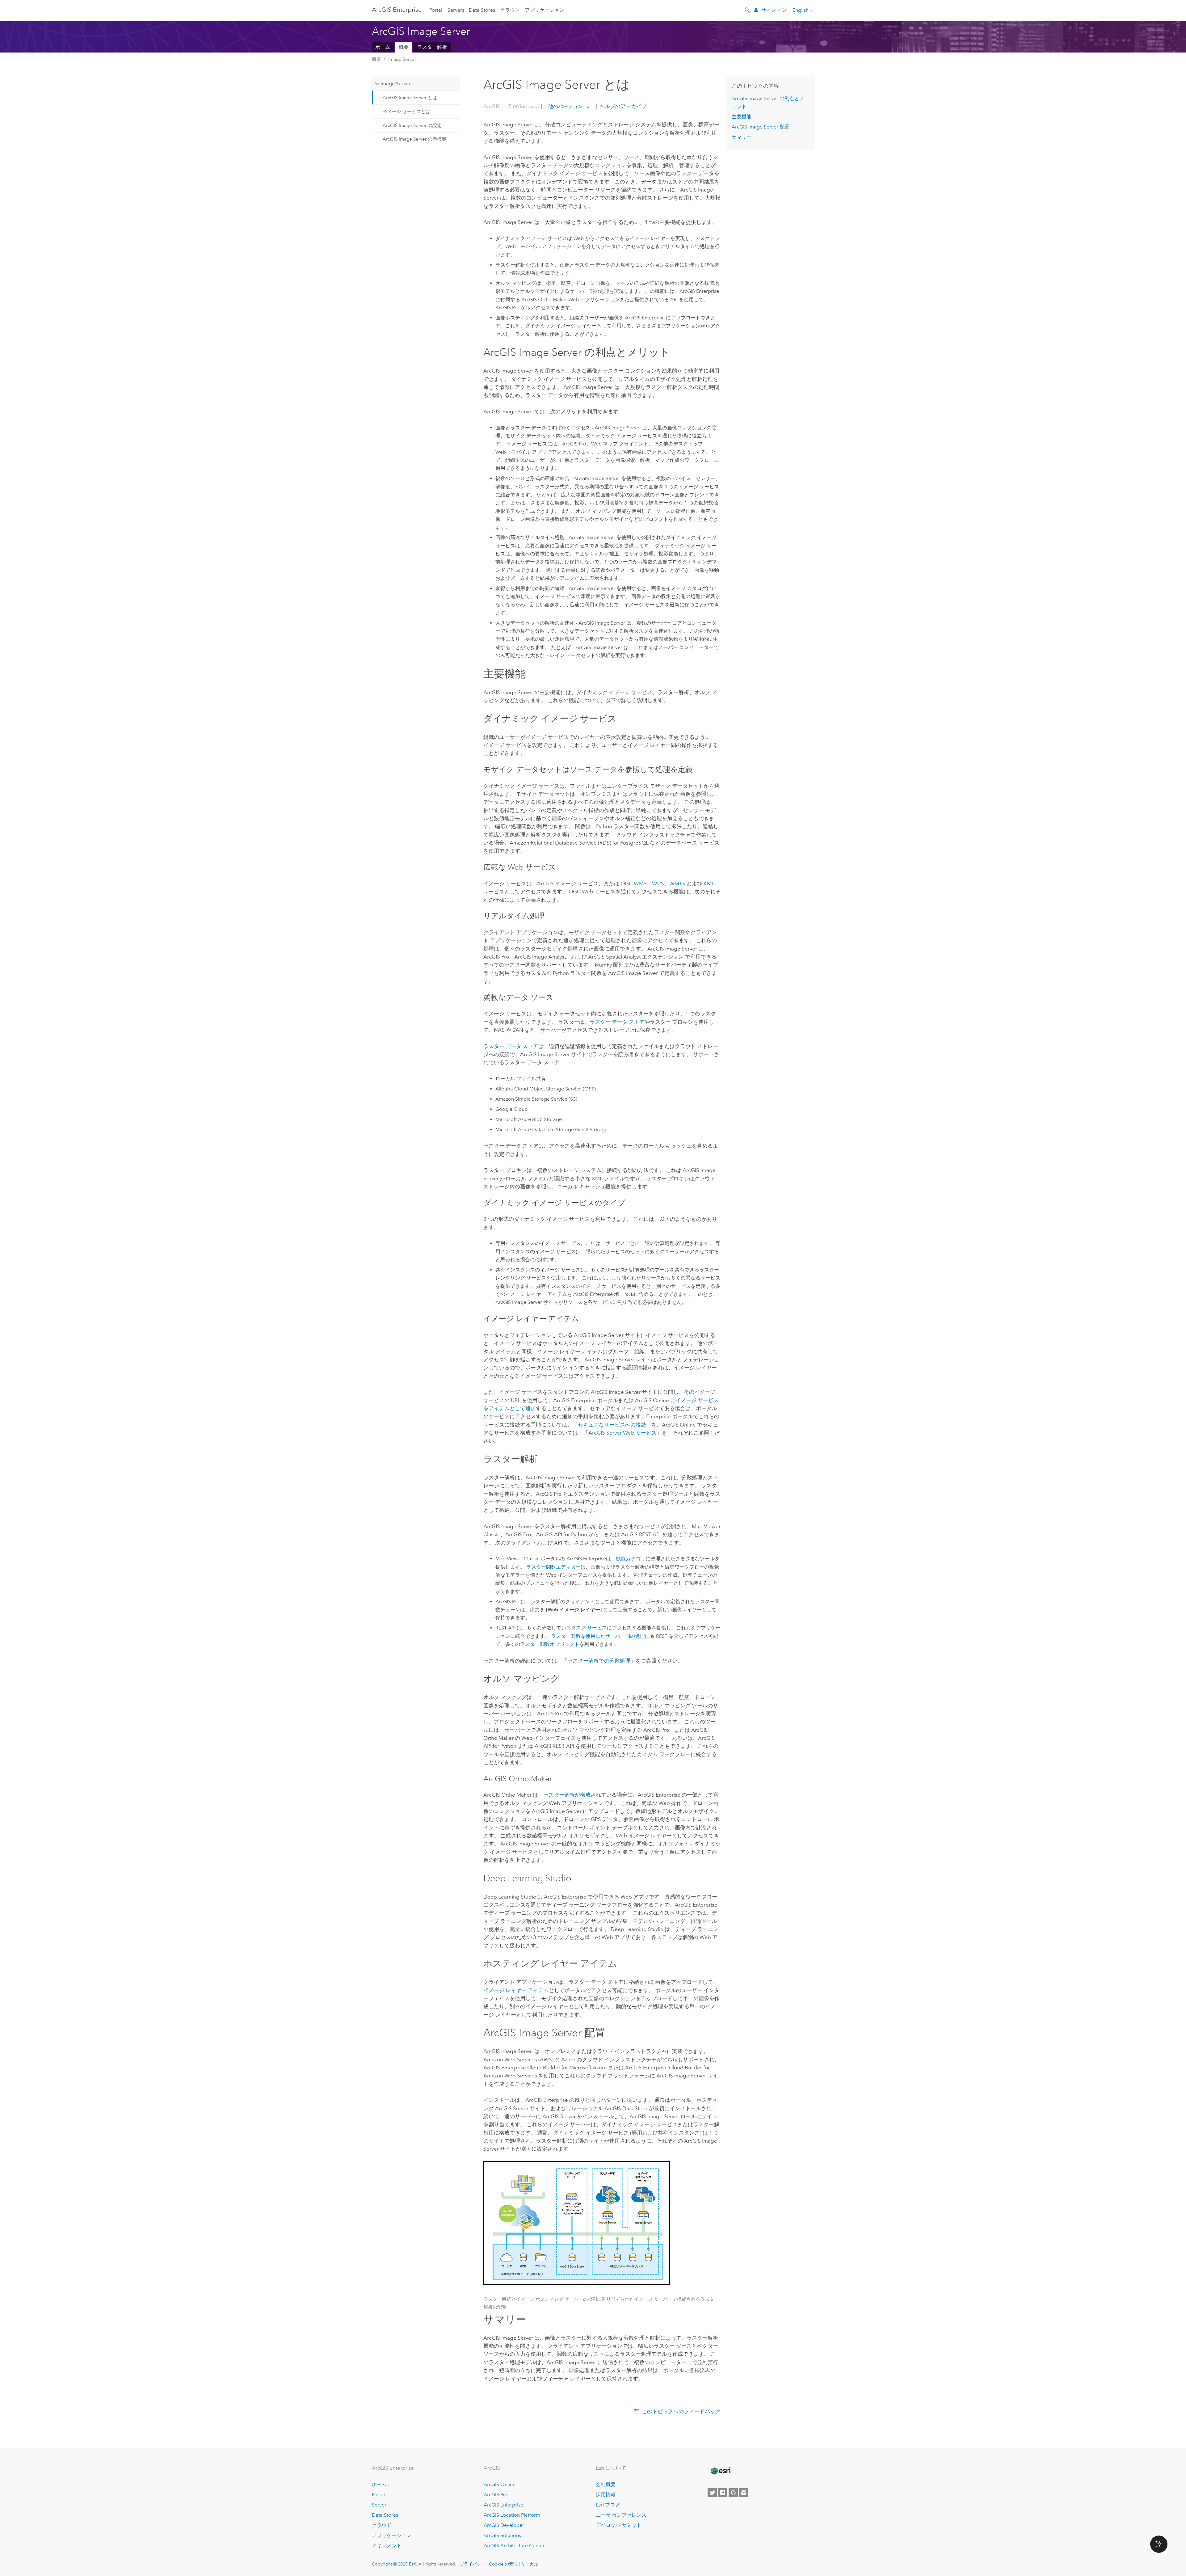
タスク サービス (589, 1628)
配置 (761, 127)
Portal (436, 10)
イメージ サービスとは (406, 112)
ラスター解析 (432, 47)
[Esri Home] (721, 2471)
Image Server (402, 59)
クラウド (510, 10)
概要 (404, 47)
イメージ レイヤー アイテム (516, 1990)
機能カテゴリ (631, 1559)
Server (379, 2505)
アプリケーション (545, 10)
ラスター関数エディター (553, 1567)
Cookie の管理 (503, 2564)
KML (709, 883)
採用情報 (606, 2495)
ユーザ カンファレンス (621, 2515)
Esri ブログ (608, 2505)
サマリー (742, 137)
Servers (456, 10)
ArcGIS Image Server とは (410, 98)
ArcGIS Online (500, 2484)
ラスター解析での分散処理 (599, 1661)
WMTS (677, 883)
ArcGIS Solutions (502, 2535)
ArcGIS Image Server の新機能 (414, 139)
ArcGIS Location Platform (512, 2515)
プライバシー (473, 2564)
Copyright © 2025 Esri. (395, 2564)
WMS (640, 883)
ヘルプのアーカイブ (622, 106)
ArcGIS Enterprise (397, 10)
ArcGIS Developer (504, 2525)
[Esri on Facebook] (723, 2493)
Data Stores (482, 10)
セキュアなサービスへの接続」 (615, 1425)
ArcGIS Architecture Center (514, 2546)
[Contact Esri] (744, 2493)
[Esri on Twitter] (712, 2493)
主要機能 (742, 117)
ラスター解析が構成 (567, 1795)
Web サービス (622, 1433)
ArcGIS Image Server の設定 (412, 125)
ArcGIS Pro (496, 2495)
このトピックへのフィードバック (681, 2411)
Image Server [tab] (395, 84)
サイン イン (774, 10)
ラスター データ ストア (617, 1022)
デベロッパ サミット (619, 2525)
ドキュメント (387, 2546)
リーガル (530, 2564)
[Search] (748, 10)
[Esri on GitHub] (733, 2493)
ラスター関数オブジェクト (550, 1644)
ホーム (383, 47)
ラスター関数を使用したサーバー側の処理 (598, 1636)
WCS (658, 883)
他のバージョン (566, 106)
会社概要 (606, 2484)
